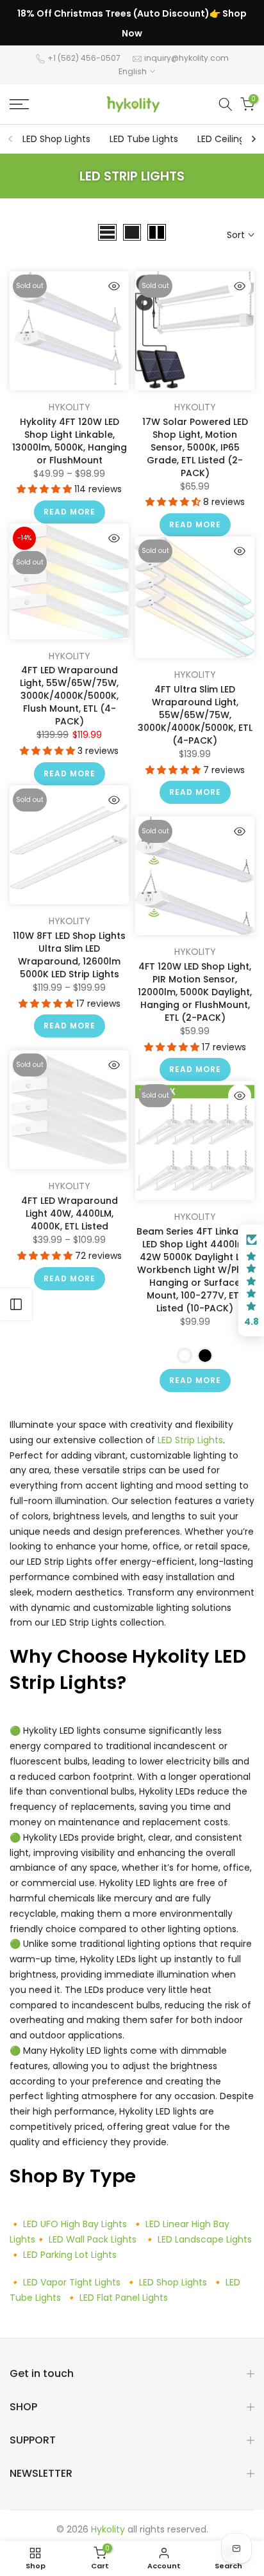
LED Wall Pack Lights (93, 2239)
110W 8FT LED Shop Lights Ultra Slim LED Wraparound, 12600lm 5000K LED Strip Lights (69, 955)
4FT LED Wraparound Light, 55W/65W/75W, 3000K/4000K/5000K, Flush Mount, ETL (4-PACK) (69, 696)
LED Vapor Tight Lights (72, 2282)
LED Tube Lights (144, 139)
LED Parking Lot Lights (70, 2255)
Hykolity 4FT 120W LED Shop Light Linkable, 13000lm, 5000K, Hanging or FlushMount (70, 441)
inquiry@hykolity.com (186, 58)
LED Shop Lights (56, 139)
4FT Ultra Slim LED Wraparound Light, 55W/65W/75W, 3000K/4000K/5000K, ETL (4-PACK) (195, 715)
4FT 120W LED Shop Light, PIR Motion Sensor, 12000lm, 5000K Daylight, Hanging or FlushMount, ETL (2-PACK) (195, 992)
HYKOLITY (70, 407)
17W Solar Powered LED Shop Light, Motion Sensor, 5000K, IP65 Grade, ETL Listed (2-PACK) (195, 447)
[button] (45, 489)
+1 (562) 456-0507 (84, 58)
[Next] (253, 139)
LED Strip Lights (190, 1440)
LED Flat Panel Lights (124, 2298)
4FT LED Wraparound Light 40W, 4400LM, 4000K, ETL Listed (70, 1213)
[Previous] (11, 139)
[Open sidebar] (16, 1304)
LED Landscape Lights (205, 2239)
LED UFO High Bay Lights (75, 2224)
